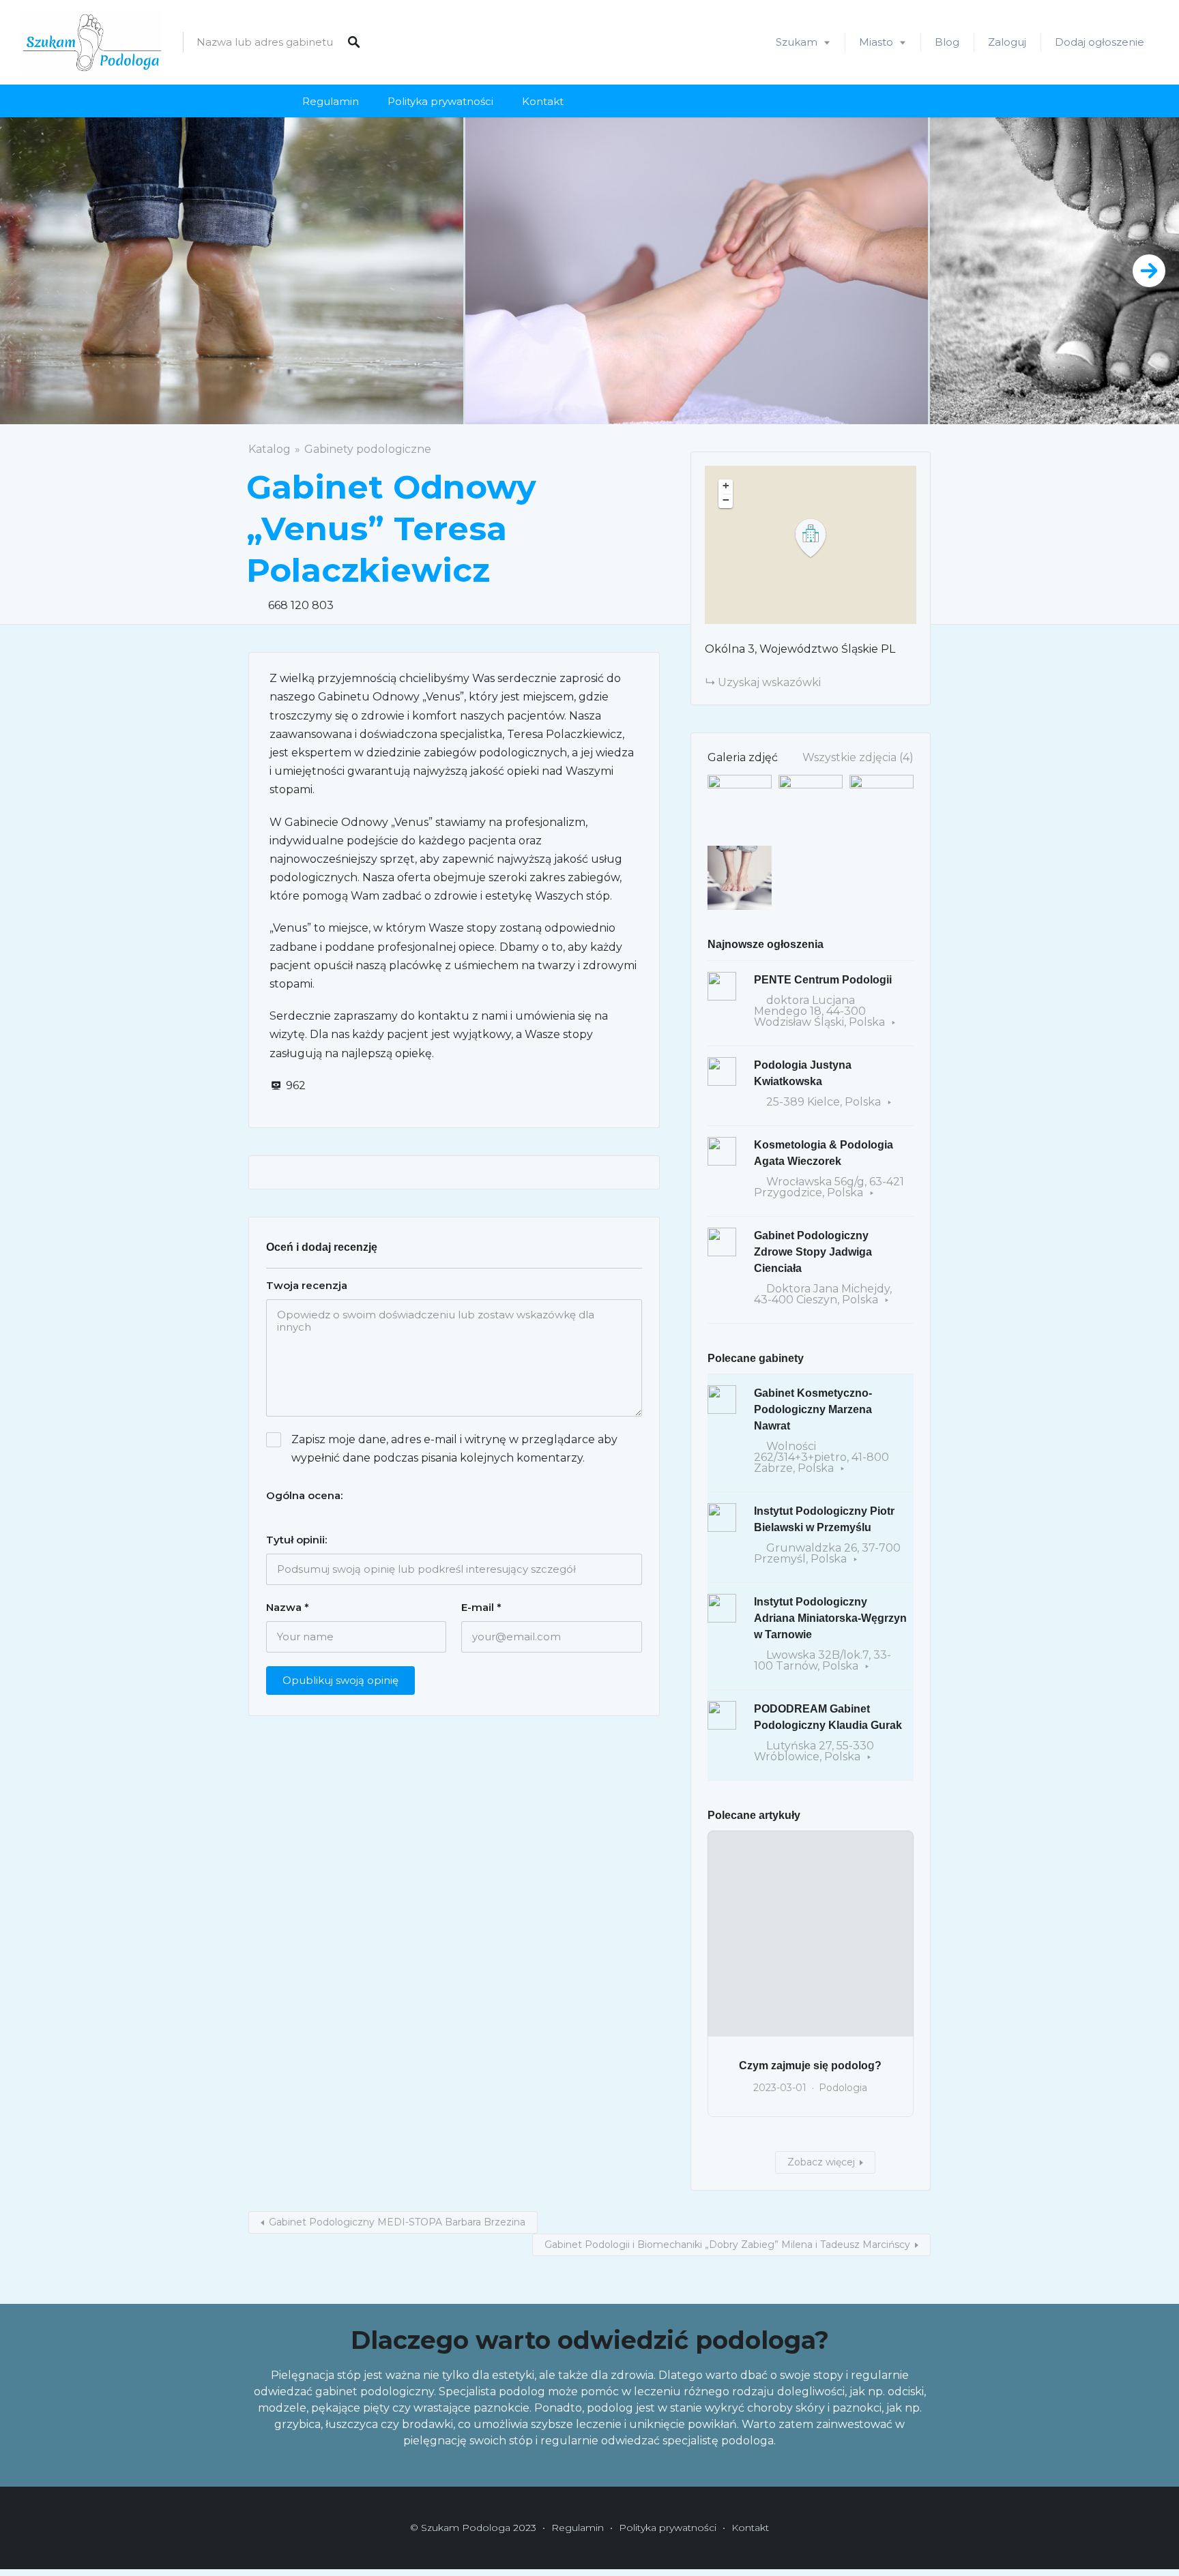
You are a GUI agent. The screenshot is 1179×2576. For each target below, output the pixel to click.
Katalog (270, 449)
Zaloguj (1007, 42)
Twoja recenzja (307, 1285)
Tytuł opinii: (296, 1540)
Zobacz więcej (821, 2162)
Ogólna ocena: (304, 1495)
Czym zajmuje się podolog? (810, 2066)
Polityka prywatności (440, 101)
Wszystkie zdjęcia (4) (858, 757)
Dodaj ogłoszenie (1100, 42)
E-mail (481, 1607)
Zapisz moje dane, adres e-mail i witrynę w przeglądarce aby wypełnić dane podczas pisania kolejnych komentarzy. (454, 1449)
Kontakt (543, 101)
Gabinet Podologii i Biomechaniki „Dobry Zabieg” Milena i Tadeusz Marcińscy (727, 2245)
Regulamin (331, 101)
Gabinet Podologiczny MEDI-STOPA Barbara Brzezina (397, 2222)
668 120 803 (301, 605)
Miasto (876, 42)
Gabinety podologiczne (368, 449)
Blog (947, 42)
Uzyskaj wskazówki (769, 682)
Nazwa (288, 1607)
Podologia (843, 2088)
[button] (819, 538)
